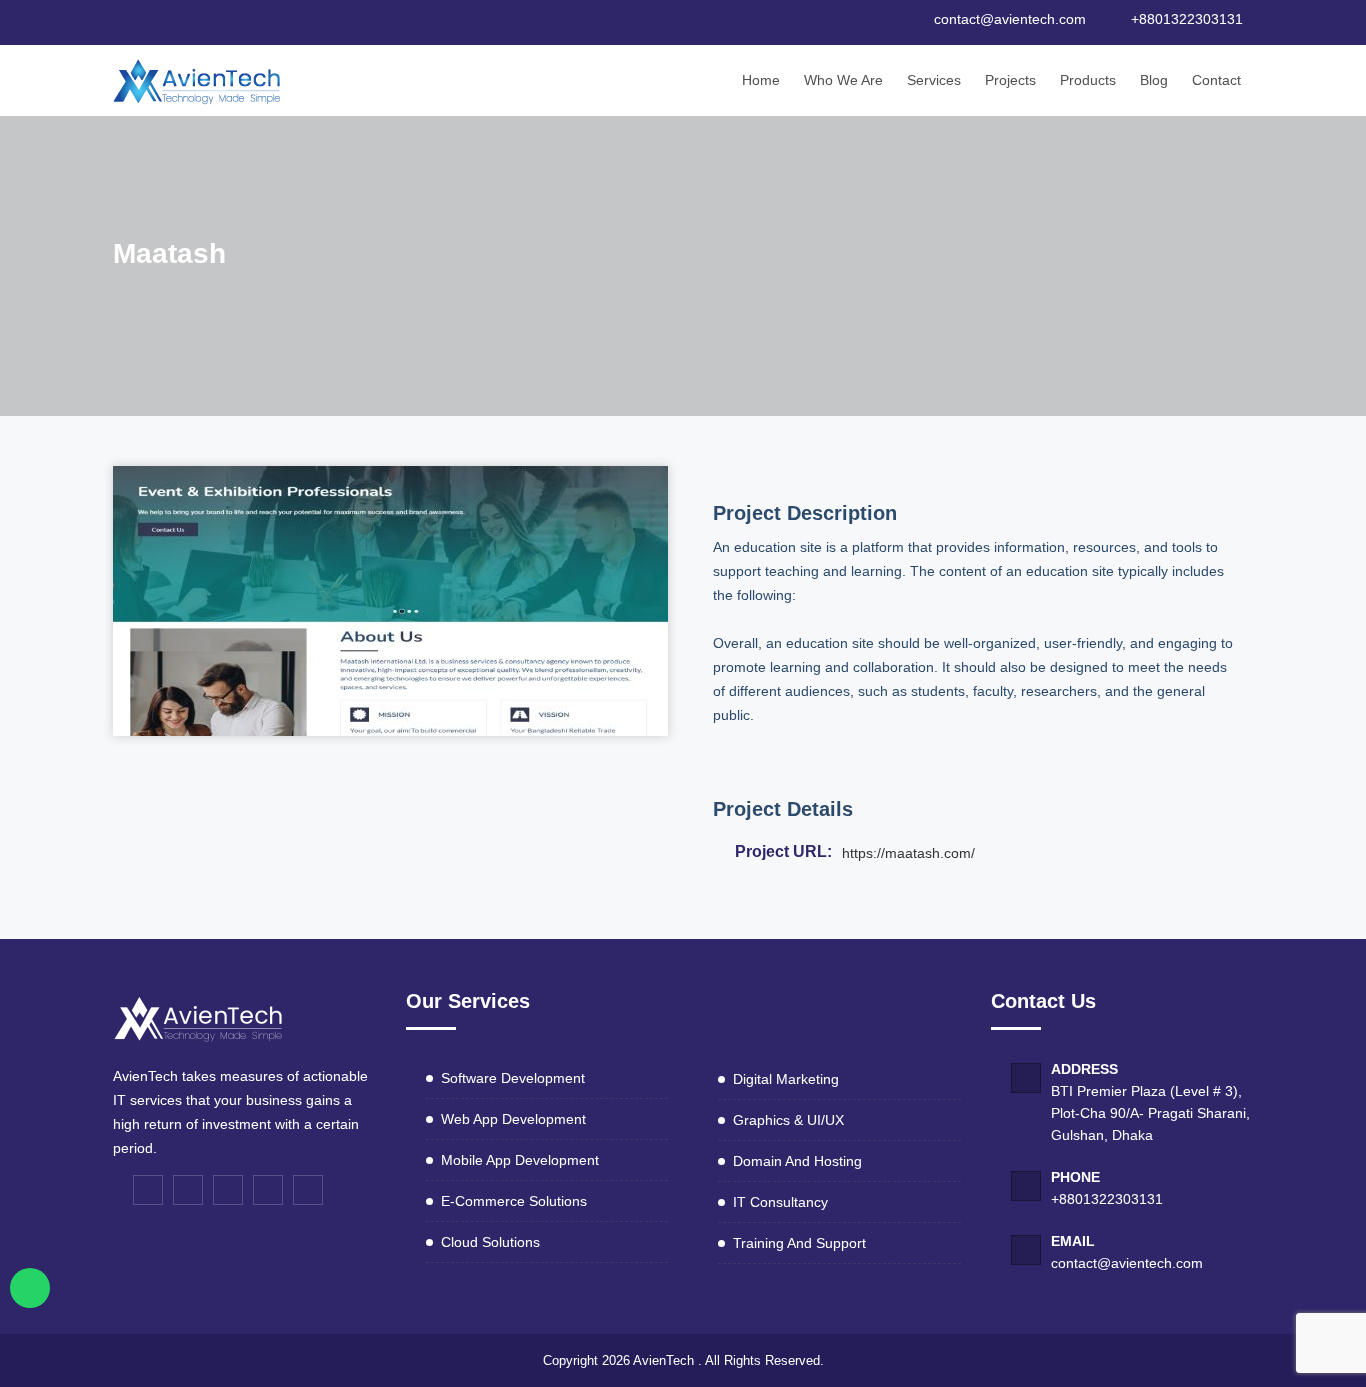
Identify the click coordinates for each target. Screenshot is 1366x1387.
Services (934, 80)
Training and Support (799, 1243)
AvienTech (663, 1360)
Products (1088, 80)
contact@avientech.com (1127, 1263)
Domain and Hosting (797, 1161)
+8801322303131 (1107, 1199)
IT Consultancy (780, 1202)
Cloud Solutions (490, 1242)
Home (761, 80)
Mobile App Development (520, 1160)
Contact (1216, 80)
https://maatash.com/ (908, 853)
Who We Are (843, 80)
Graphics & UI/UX (788, 1120)
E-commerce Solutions (514, 1201)
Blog (1154, 80)
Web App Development (513, 1119)
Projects (1010, 80)
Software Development (513, 1078)
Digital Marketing (786, 1079)
